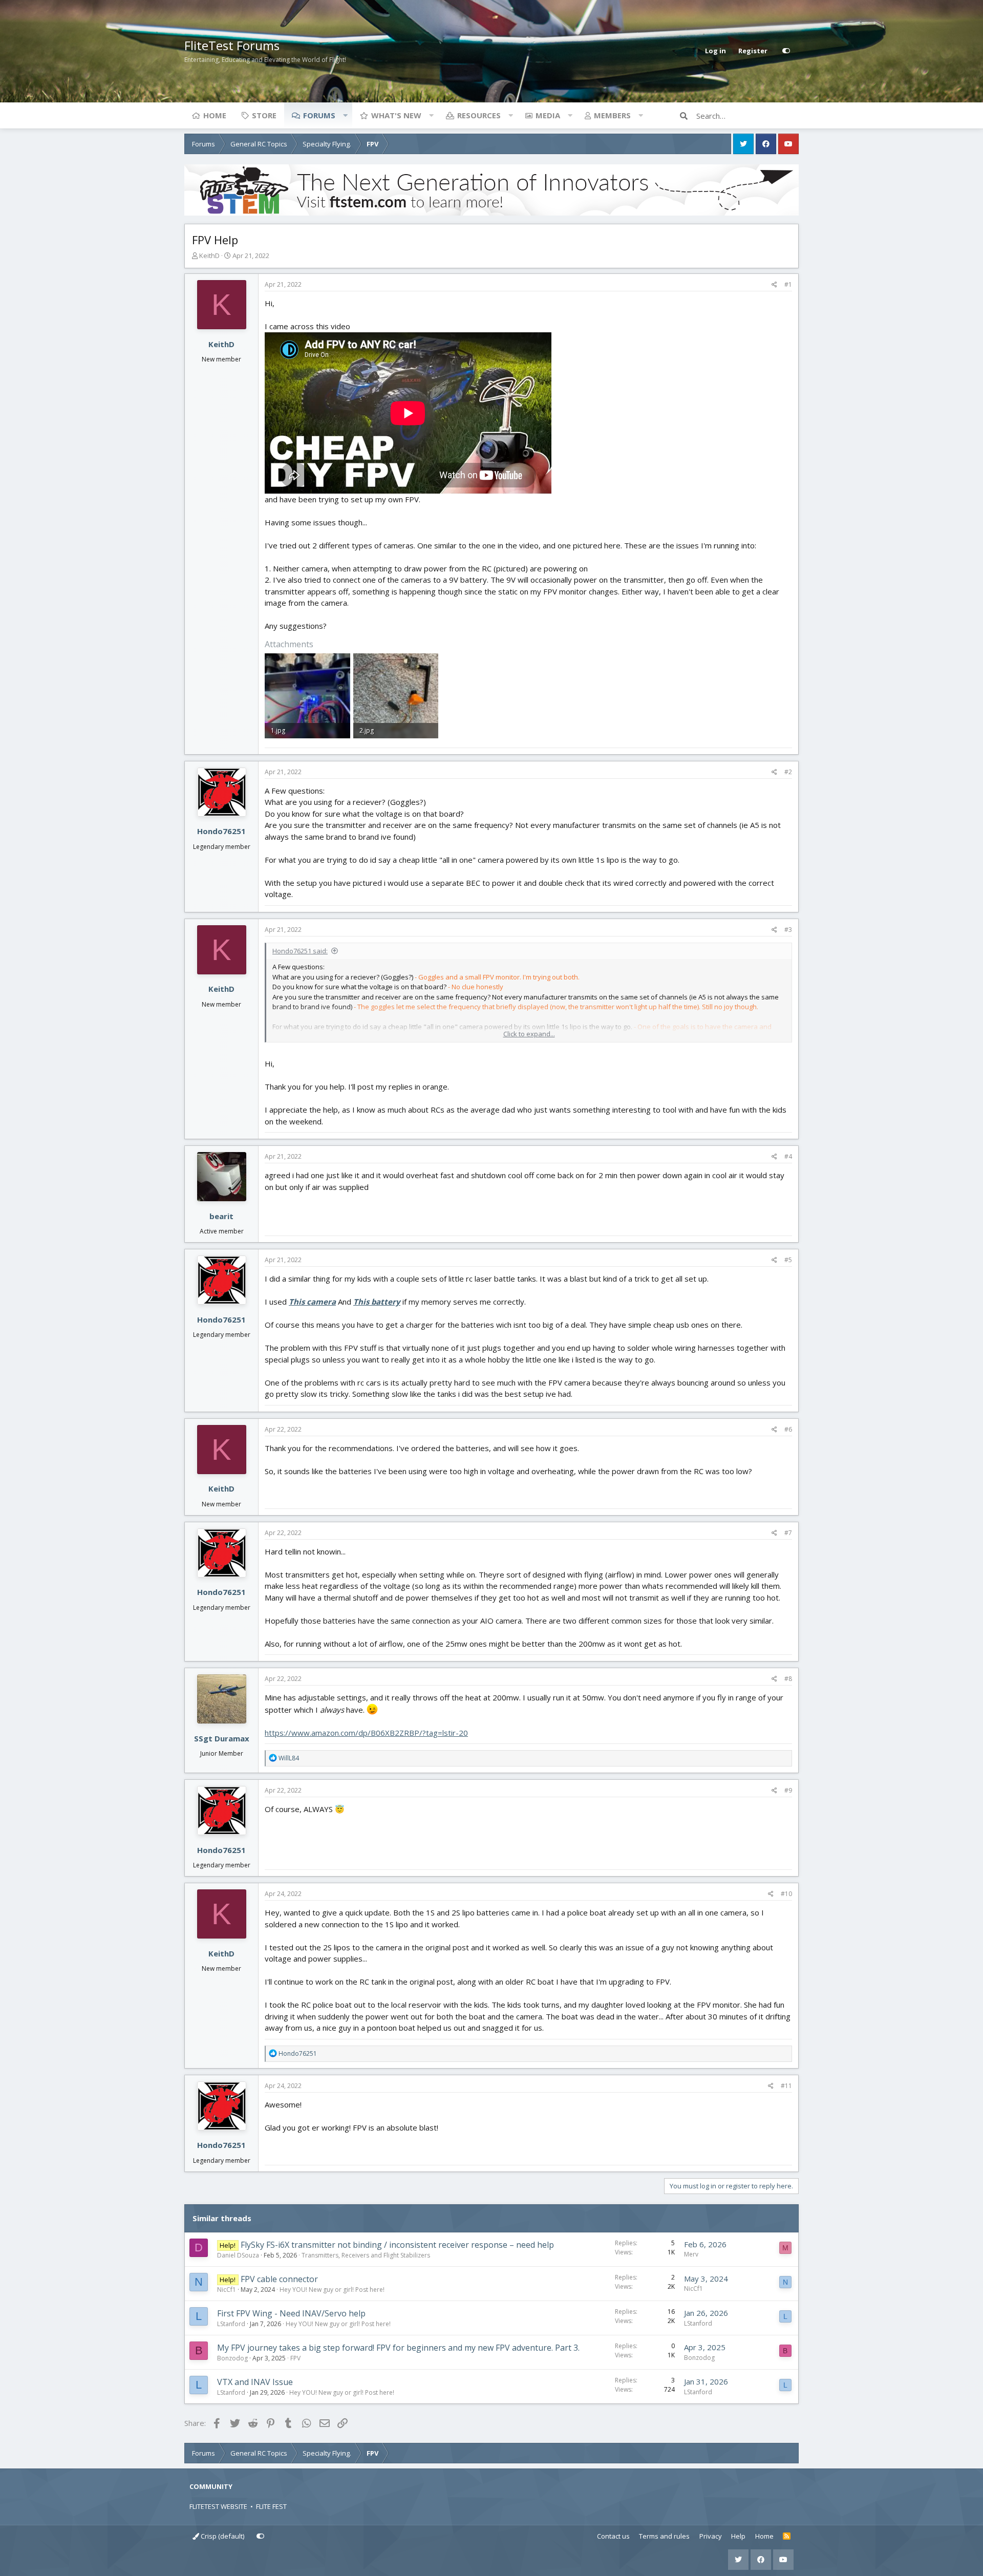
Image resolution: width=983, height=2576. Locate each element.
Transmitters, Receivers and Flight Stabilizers (366, 2255)
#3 (788, 930)
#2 (788, 772)
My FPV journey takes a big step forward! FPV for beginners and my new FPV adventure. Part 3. (398, 2348)
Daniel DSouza (238, 2255)
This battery (377, 1302)
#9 (788, 1790)
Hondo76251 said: (300, 951)
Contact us (613, 2536)
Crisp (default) (222, 2536)
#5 (788, 1260)
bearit (221, 1216)
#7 (788, 1533)
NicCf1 (227, 2290)
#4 (788, 1156)
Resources (479, 115)
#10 (786, 1894)
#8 (788, 1679)
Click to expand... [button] (529, 1034)
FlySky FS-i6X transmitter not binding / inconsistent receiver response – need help (397, 2245)
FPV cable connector (279, 2279)
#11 (786, 2086)
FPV (295, 2358)
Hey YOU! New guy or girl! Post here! (332, 2290)
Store (264, 115)
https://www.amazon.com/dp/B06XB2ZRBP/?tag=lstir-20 (366, 1733)
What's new (396, 115)
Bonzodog (232, 2358)
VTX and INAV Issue (255, 2382)
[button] (345, 115)
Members (612, 115)
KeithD (209, 256)
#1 (788, 284)
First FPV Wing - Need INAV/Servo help (291, 2313)
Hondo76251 (221, 831)
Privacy (711, 2536)
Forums (319, 115)
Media (548, 115)
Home (215, 115)
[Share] (774, 285)
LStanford (231, 2324)
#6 (788, 1429)
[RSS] (787, 2537)
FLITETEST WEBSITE (218, 2506)
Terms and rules (664, 2536)
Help (738, 2536)
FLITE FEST (271, 2506)
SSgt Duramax (222, 1738)
